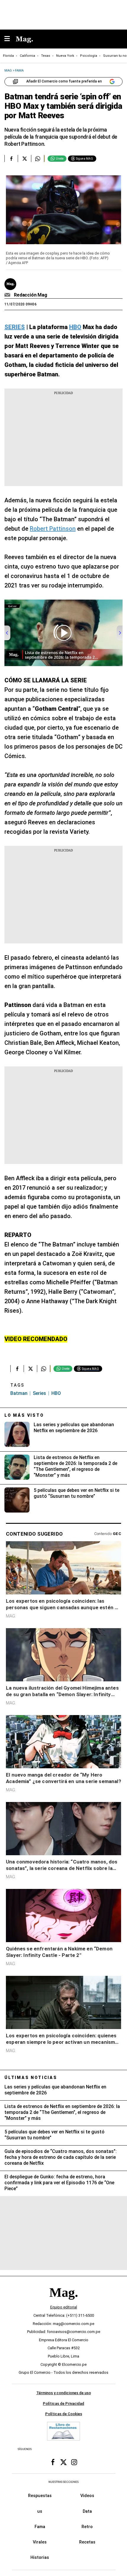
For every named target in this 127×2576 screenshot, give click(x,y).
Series (39, 1393)
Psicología (89, 56)
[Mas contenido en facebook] (53, 2462)
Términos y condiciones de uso (64, 2393)
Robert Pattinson (53, 529)
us (40, 2511)
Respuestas (40, 2496)
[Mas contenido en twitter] (63, 2462)
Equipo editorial (64, 2307)
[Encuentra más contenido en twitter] (24, 158)
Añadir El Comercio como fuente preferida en (64, 81)
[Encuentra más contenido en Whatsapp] (38, 158)
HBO (56, 1393)
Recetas (87, 2542)
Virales (40, 2542)
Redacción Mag (31, 295)
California (27, 56)
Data (87, 2511)
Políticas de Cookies (64, 2414)
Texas (46, 56)
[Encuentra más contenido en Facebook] (11, 158)
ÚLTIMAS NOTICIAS (31, 2078)
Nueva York (65, 56)
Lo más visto (24, 1415)
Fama (40, 2527)
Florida (8, 56)
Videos (87, 2496)
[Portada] (63, 2303)
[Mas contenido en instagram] (74, 2462)
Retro (87, 2527)
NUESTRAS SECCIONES (63, 2482)
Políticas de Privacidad (63, 2403)
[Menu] (10, 39)
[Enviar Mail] (8, 295)
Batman (19, 1393)
